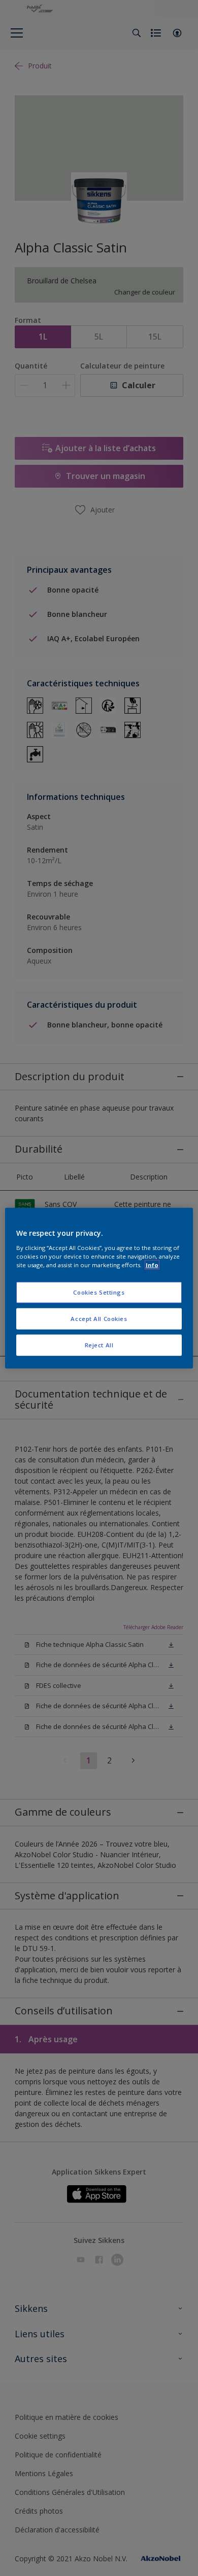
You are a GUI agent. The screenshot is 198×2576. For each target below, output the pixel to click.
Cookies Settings (99, 1292)
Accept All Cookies (99, 1318)
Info (152, 1264)
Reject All (99, 1345)
